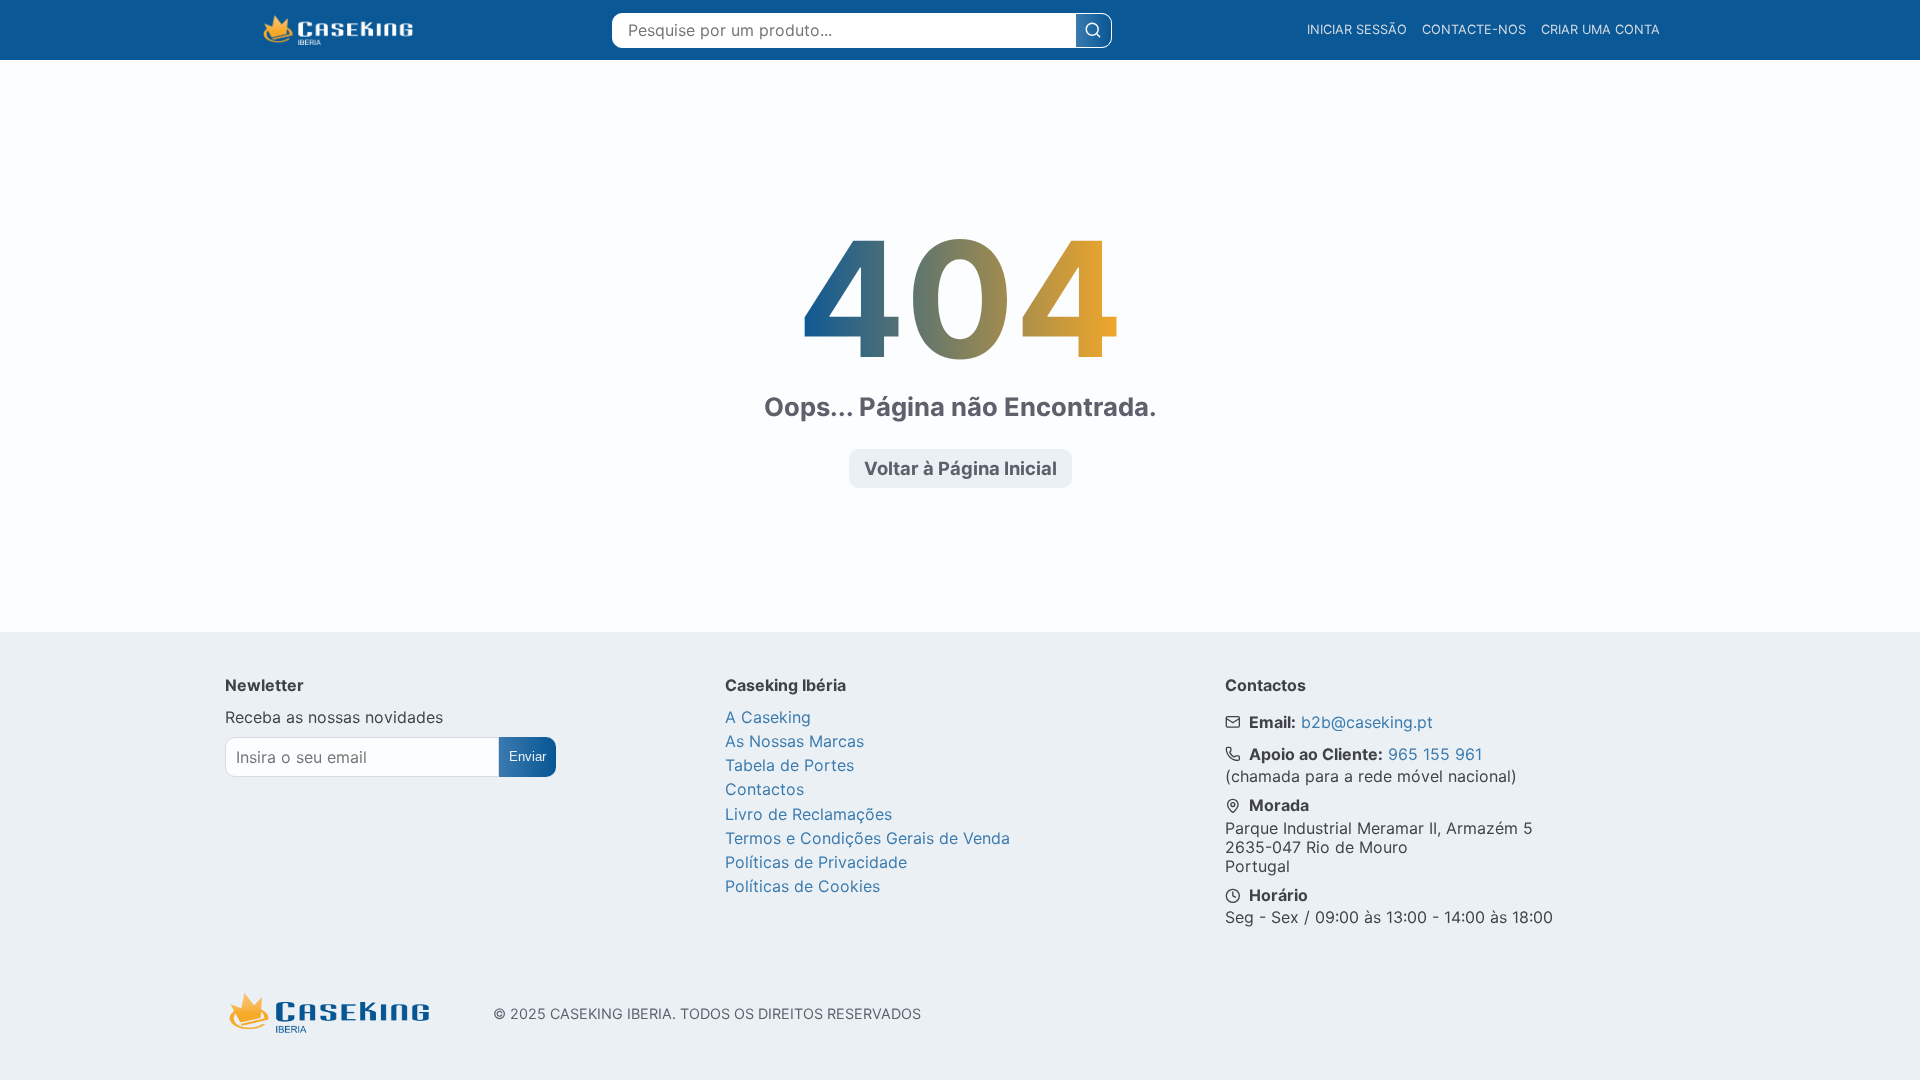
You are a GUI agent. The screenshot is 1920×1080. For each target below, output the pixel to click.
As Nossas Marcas (794, 741)
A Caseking (768, 717)
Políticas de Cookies (802, 886)
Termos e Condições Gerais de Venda (867, 838)
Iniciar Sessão (1357, 29)
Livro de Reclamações (808, 814)
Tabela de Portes (789, 765)
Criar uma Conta (1600, 29)
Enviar (527, 756)
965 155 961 (1435, 754)
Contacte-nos (1474, 29)
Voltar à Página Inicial (960, 468)
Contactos (764, 789)
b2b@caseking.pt (1367, 722)
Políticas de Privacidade (816, 862)
